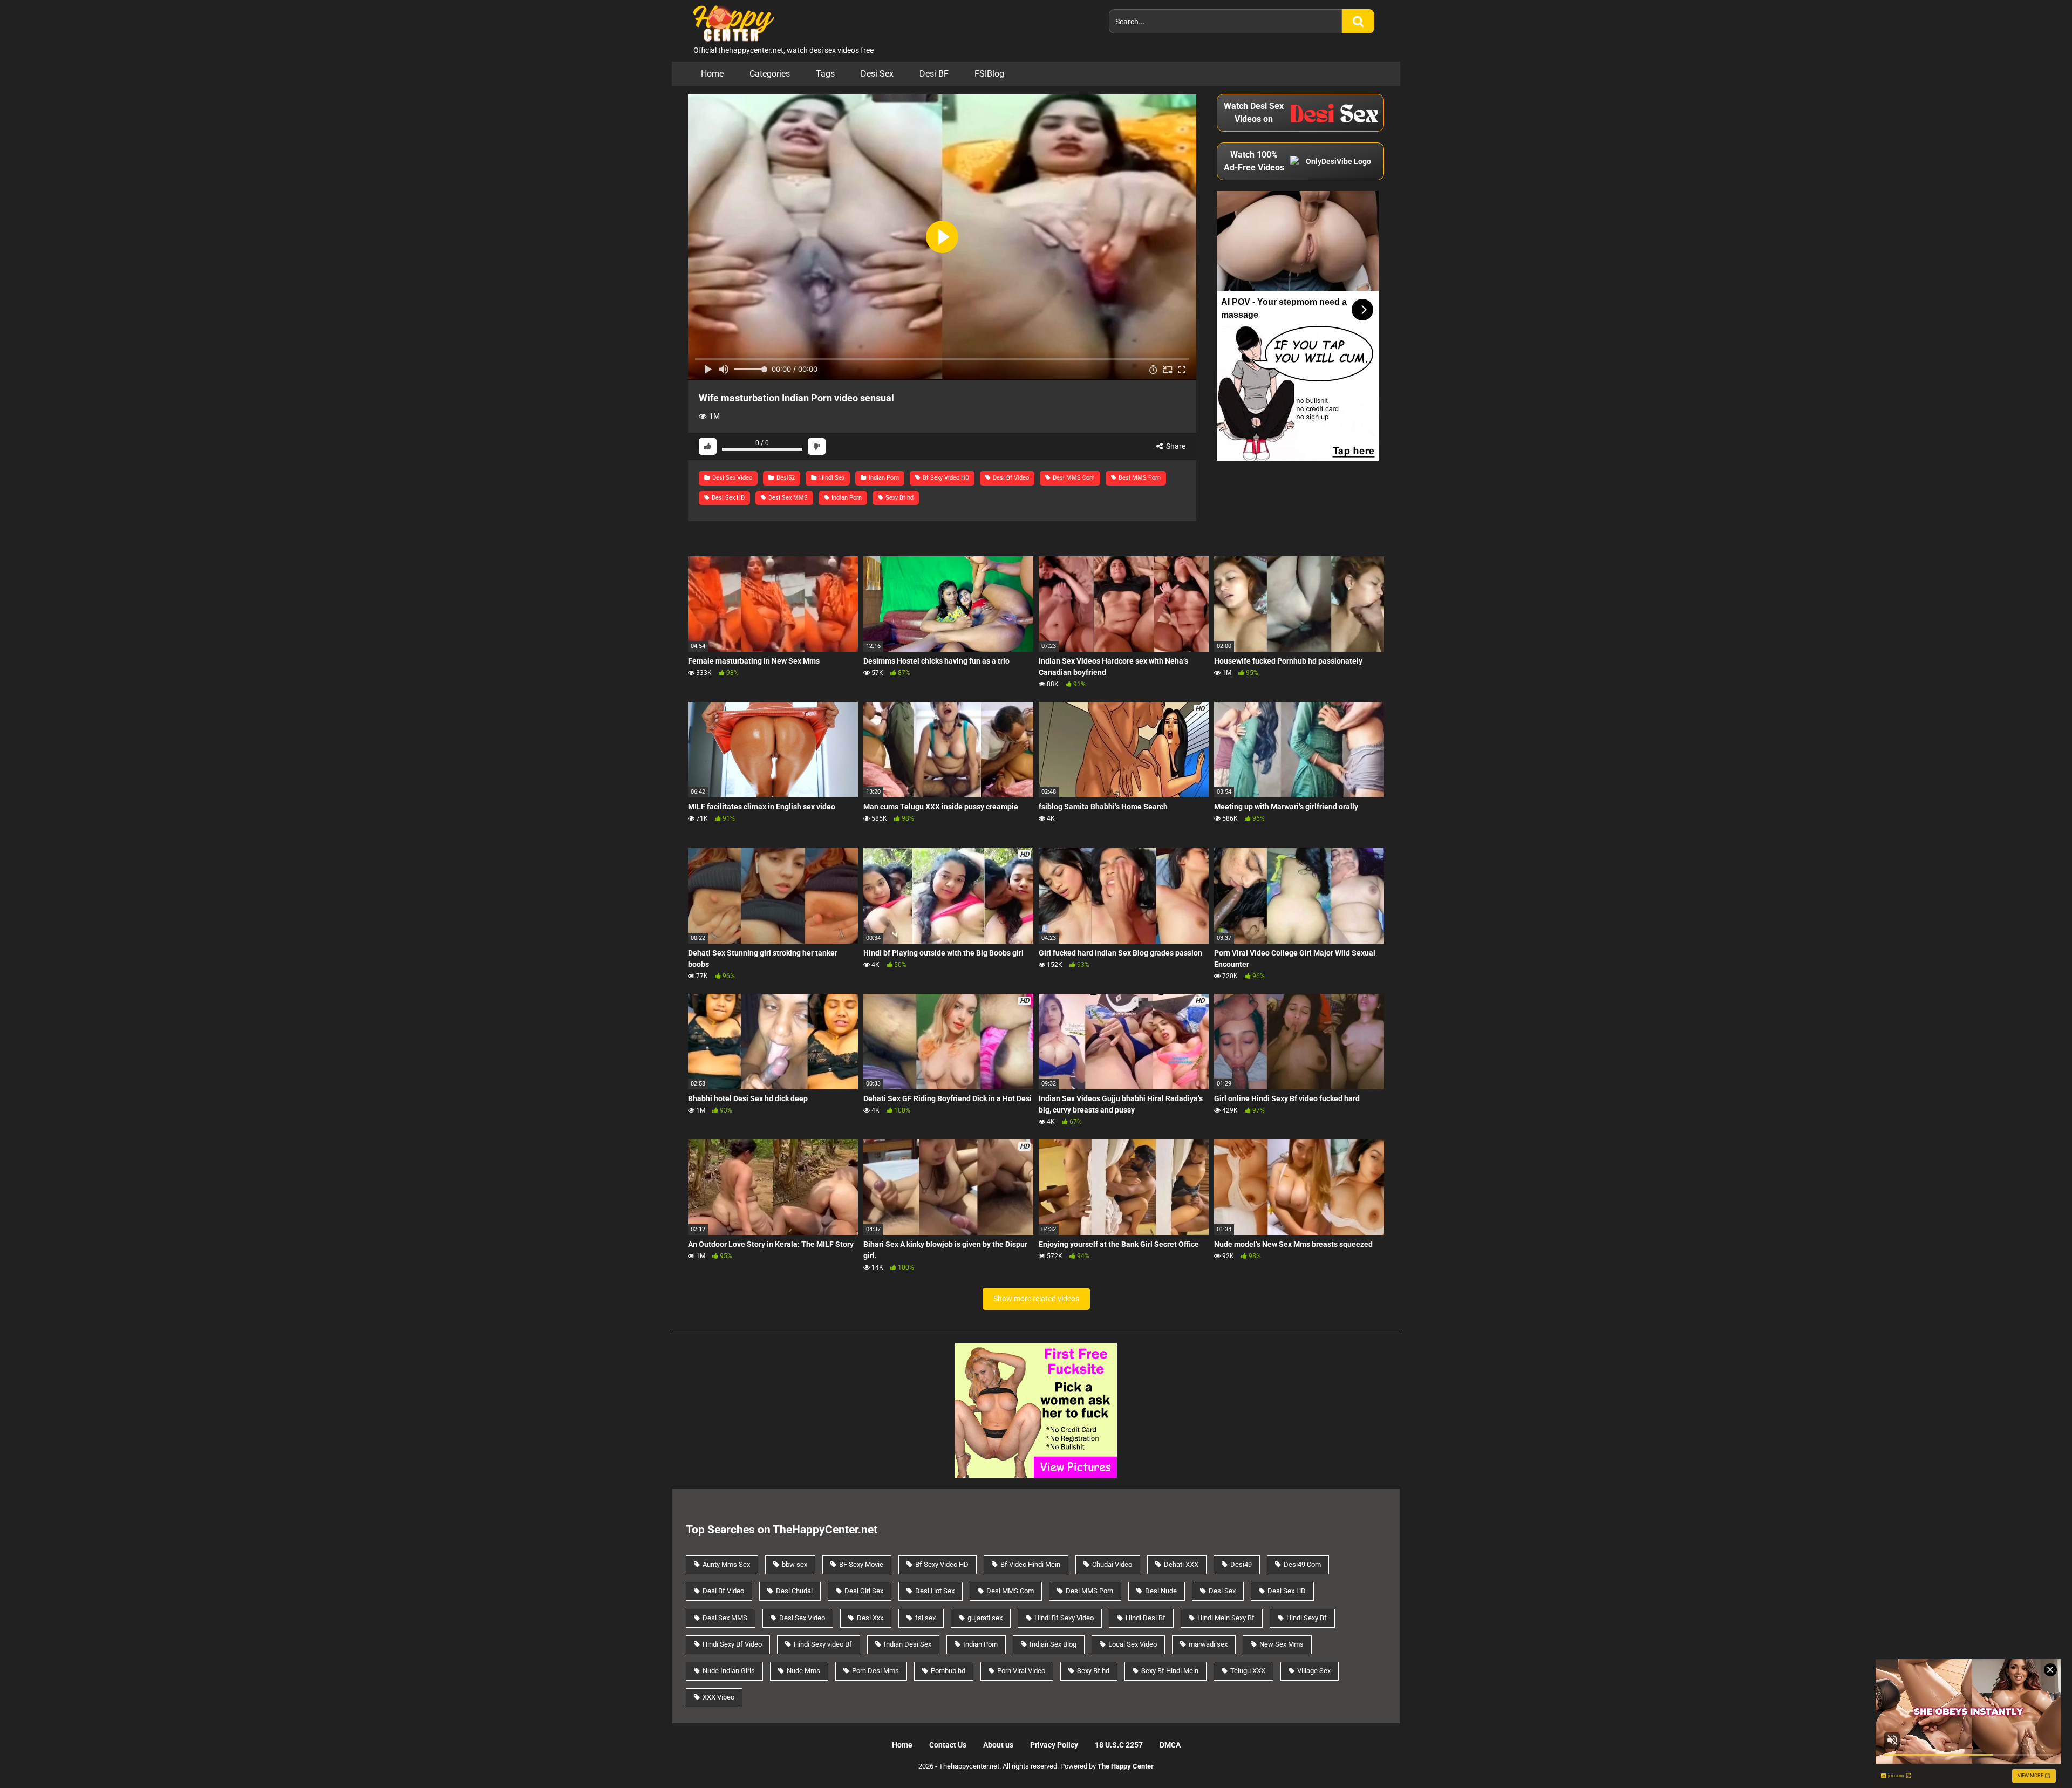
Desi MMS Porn (1139, 478)
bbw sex (795, 1564)
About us (998, 1745)
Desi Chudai (794, 1591)
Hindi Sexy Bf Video (732, 1644)
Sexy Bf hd (899, 498)
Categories (770, 74)
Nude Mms (803, 1671)
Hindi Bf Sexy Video (1064, 1618)
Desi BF (934, 74)
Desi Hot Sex (935, 1591)
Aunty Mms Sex (726, 1564)
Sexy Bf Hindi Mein (1170, 1671)
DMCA (1170, 1745)
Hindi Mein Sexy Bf (1226, 1618)
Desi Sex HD (727, 498)
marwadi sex (1208, 1644)
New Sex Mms (1282, 1644)
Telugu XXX (1248, 1671)
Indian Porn (883, 478)
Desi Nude (1161, 1591)
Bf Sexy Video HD (945, 478)
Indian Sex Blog (1053, 1644)
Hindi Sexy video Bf (823, 1644)
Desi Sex (877, 74)
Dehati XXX (1181, 1564)
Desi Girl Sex (864, 1591)
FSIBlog (989, 74)
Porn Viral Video (1021, 1671)
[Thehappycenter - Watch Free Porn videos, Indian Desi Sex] (731, 22)
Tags (825, 74)
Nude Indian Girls (729, 1671)
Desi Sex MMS (787, 498)
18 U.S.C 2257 (1119, 1745)
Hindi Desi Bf (1146, 1618)
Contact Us (948, 1745)
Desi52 (785, 478)
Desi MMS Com (1073, 478)
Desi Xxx (870, 1618)
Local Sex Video (1133, 1644)
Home (712, 74)
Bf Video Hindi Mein (1030, 1564)
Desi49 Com (1302, 1564)
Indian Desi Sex (908, 1644)
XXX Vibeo (718, 1697)
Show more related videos (1036, 1299)
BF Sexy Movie (861, 1564)
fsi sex (925, 1618)
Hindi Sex (831, 478)
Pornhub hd (948, 1671)
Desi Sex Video (731, 478)
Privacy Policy (1054, 1745)
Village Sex (1314, 1671)
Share (1175, 446)
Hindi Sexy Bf (1307, 1618)
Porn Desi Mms (875, 1671)
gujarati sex (985, 1618)
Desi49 (1241, 1564)
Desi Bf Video (1010, 478)
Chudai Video (1112, 1564)
